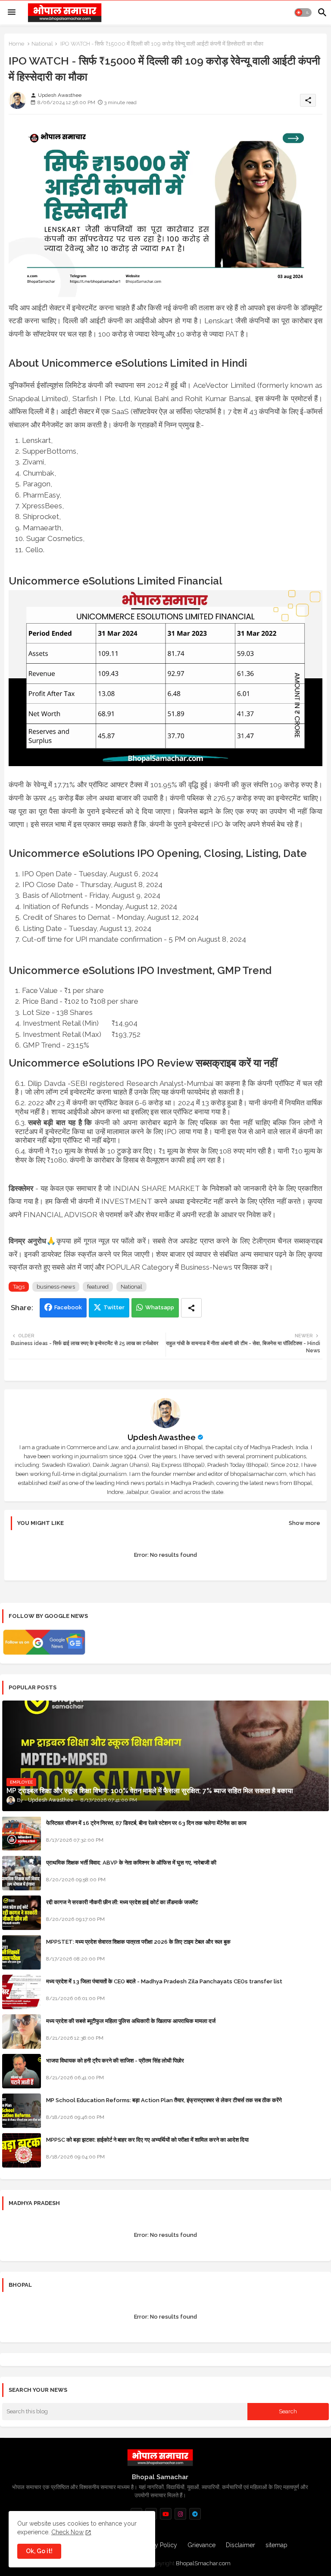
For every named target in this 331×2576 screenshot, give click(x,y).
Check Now (67, 2532)
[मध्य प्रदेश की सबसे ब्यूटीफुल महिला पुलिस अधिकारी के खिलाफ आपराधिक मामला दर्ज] (22, 2032)
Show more (304, 1523)
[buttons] (166, 2514)
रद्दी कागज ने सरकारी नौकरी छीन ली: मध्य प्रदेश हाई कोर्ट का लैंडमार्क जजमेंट (122, 1902)
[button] (303, 12)
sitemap (276, 2545)
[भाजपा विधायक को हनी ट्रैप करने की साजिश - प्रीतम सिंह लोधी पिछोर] (22, 2071)
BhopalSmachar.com (203, 2563)
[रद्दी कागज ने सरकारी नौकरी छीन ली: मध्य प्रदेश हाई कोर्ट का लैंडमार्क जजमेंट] (22, 1913)
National (42, 44)
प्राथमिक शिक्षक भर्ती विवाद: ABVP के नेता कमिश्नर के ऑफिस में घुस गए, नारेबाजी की (131, 1863)
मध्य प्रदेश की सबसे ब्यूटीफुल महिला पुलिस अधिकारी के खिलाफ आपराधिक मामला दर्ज (131, 2021)
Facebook (68, 1307)
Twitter (114, 1307)
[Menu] (12, 12)
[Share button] (191, 1308)
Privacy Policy (158, 2545)
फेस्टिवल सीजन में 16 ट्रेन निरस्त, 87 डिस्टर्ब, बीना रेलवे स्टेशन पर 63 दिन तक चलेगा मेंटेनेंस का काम (146, 1823)
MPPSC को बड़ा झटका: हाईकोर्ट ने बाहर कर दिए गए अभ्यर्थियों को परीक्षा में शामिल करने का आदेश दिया (147, 2140)
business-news (56, 1287)
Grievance (201, 2545)
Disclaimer (240, 2545)
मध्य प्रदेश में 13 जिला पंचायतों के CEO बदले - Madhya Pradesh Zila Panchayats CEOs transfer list (164, 1981)
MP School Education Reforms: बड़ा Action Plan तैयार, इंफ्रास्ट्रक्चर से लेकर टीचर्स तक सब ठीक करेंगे (164, 2100)
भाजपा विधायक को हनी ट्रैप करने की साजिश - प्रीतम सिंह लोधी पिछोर (115, 2061)
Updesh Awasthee (162, 1437)
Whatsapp (160, 1307)
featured (98, 1287)
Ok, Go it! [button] (39, 2551)
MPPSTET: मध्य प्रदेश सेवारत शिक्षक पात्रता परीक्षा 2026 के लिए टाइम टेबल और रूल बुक (138, 1942)
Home (16, 44)
